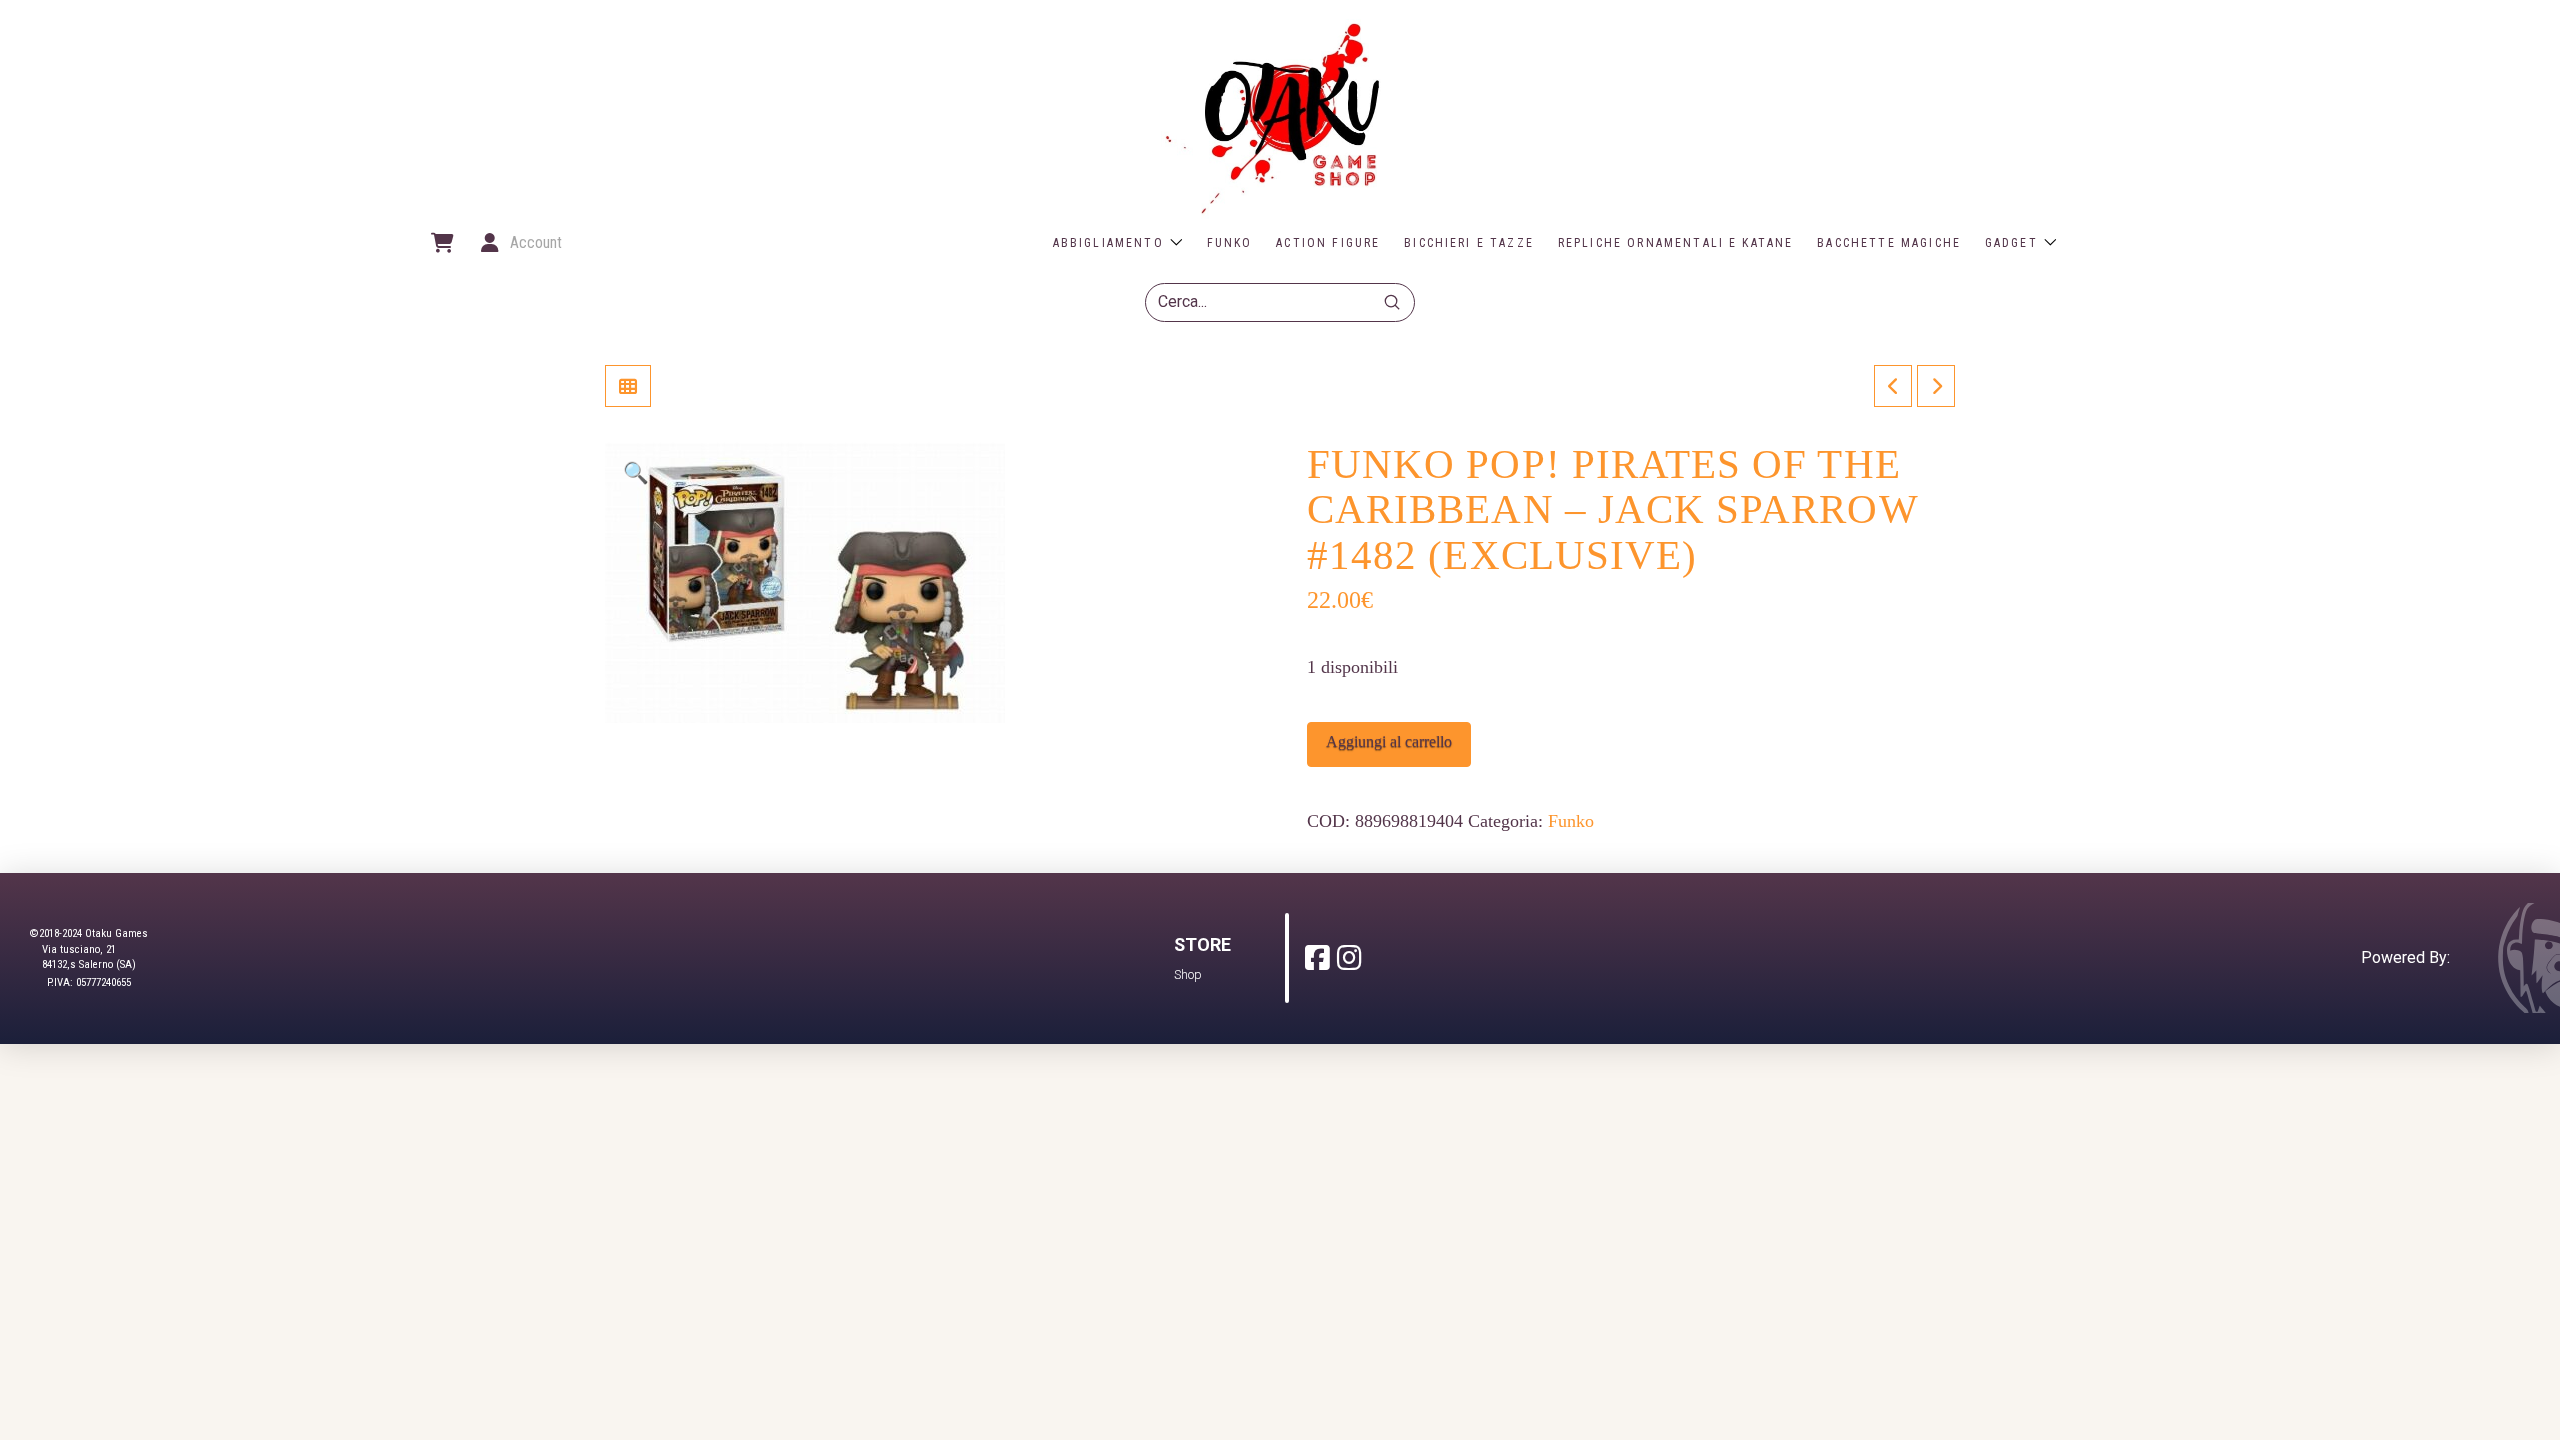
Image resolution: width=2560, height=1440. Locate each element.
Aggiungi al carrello (1389, 741)
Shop (1188, 974)
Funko (1571, 821)
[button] (441, 243)
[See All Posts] (628, 386)
